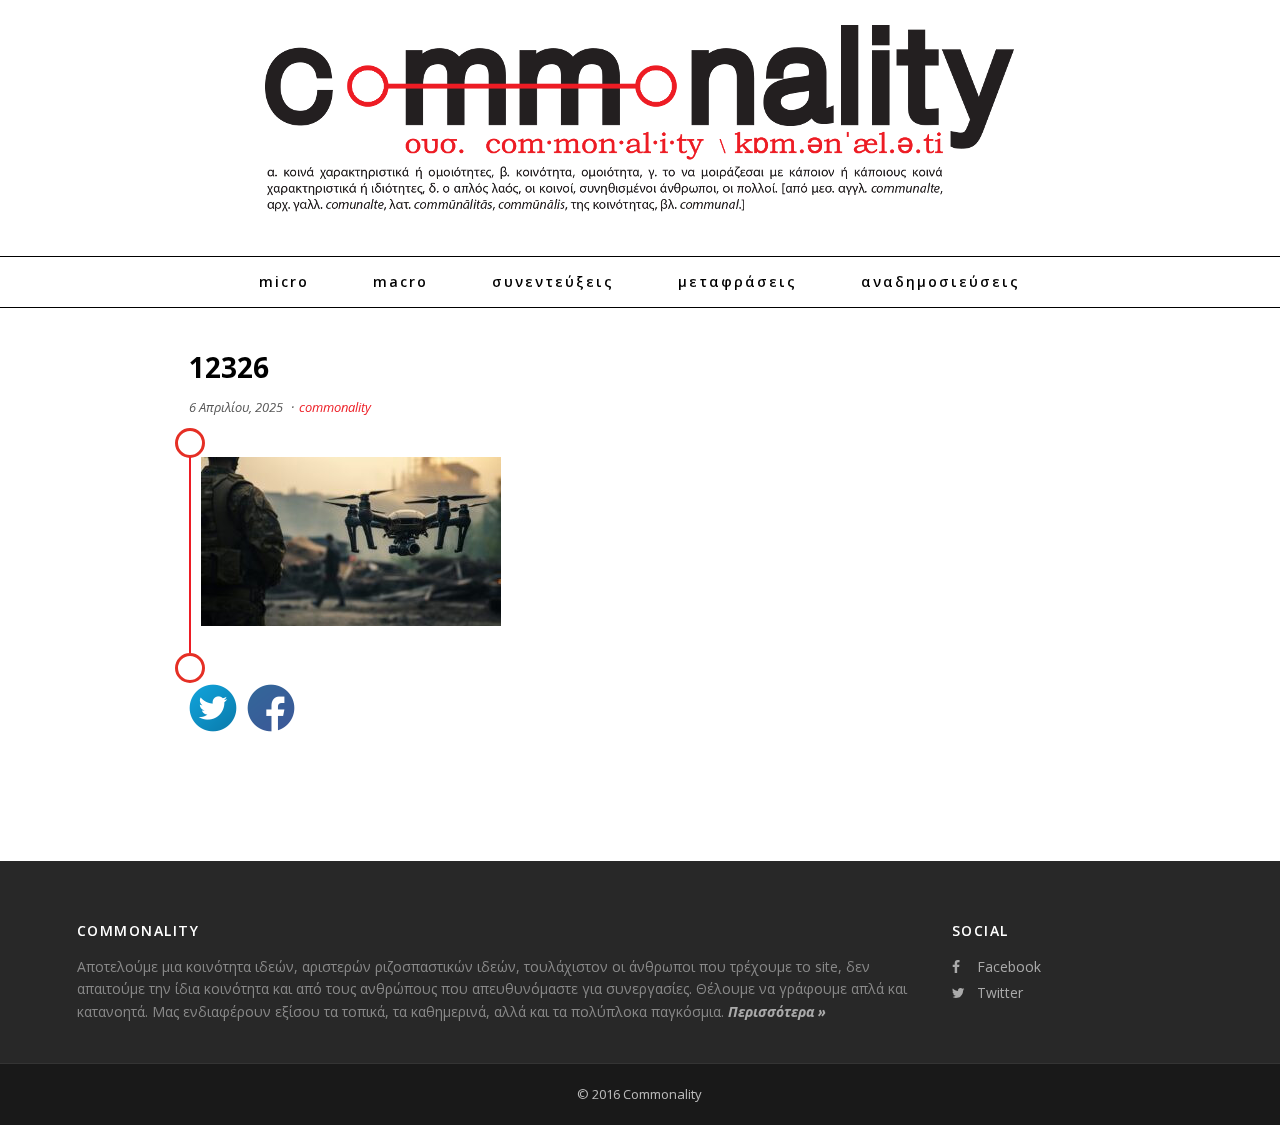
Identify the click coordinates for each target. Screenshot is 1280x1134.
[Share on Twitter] (213, 710)
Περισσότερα (777, 1011)
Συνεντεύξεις (553, 281)
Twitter (1000, 992)
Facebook (1009, 966)
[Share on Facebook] (271, 710)
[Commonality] (640, 220)
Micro (284, 281)
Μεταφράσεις (737, 281)
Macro (400, 281)
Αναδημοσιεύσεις (940, 281)
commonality (335, 407)
